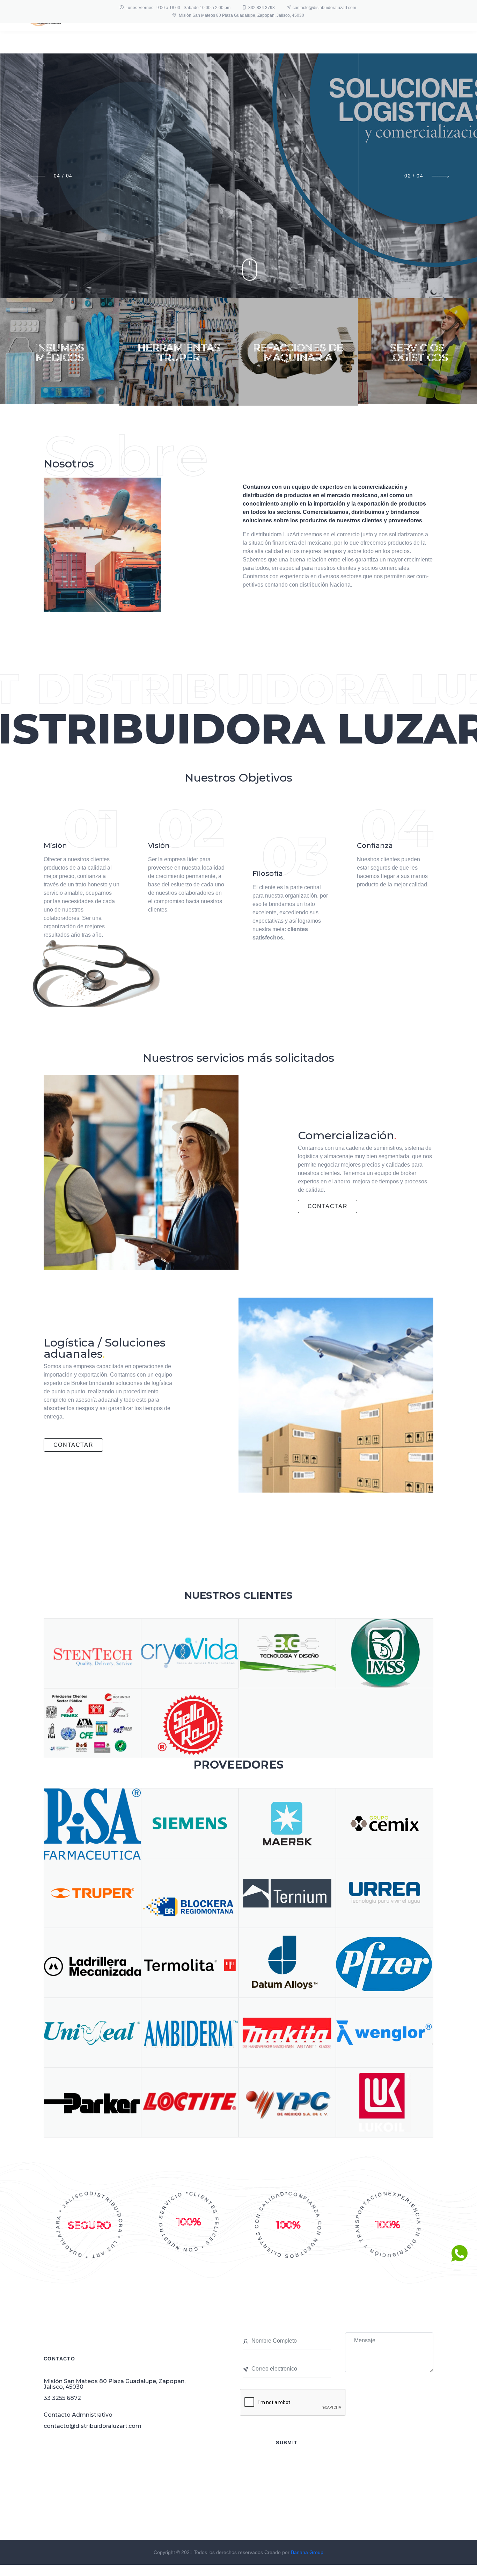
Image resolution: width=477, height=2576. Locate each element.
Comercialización (347, 1135)
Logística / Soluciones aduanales (105, 1348)
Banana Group (307, 2552)
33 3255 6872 (62, 2398)
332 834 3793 (262, 8)
